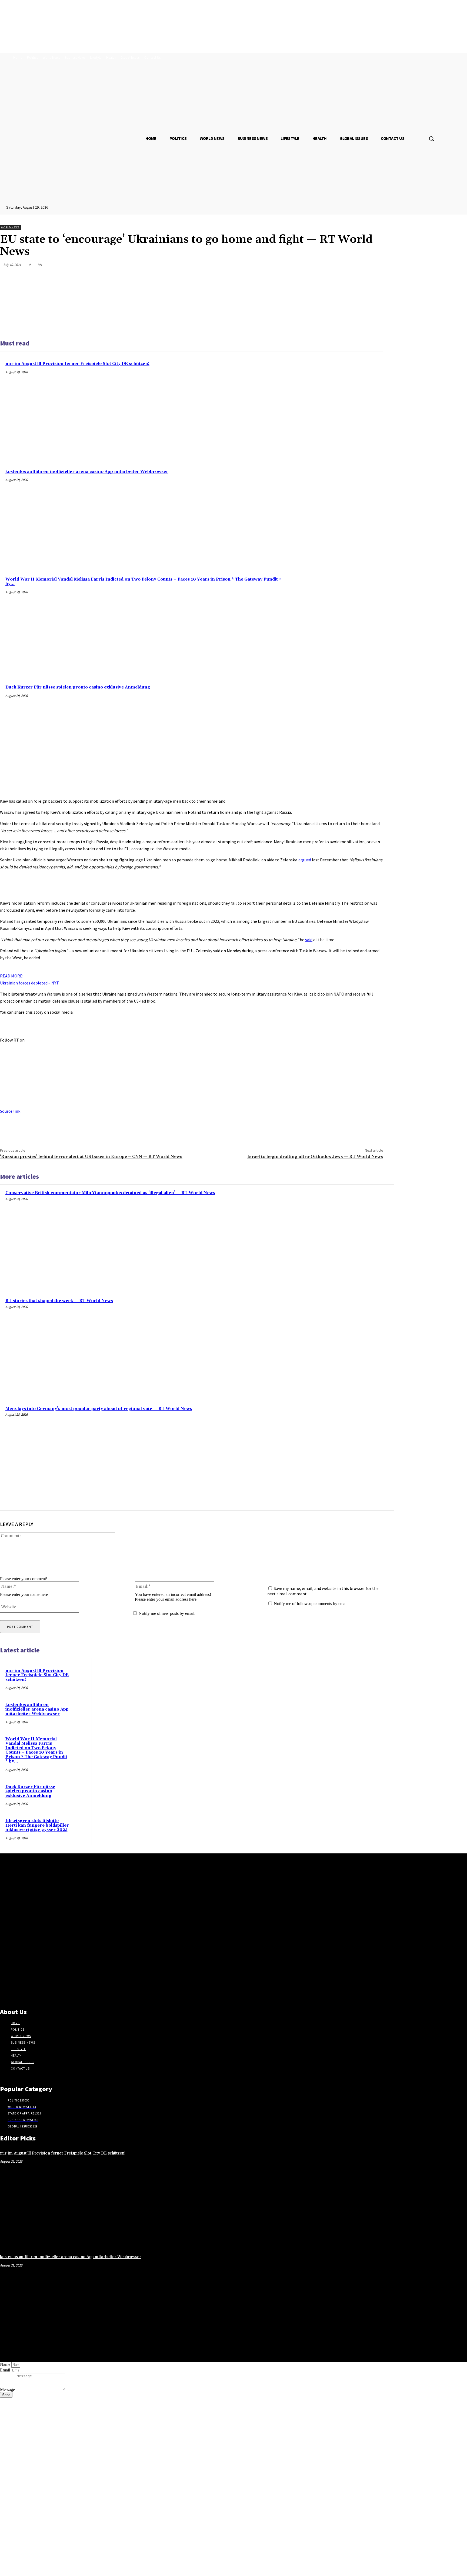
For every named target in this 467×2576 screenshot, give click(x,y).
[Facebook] (296, 278)
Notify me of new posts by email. (167, 1613)
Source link (10, 1111)
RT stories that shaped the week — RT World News (59, 1301)
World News (10, 227)
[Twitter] (315, 278)
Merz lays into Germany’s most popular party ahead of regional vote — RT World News (99, 1409)
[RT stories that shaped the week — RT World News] (339, 1348)
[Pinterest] (335, 278)
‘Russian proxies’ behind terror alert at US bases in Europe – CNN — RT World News (91, 1157)
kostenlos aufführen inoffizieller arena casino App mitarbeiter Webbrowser (87, 472)
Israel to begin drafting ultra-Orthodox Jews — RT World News (315, 1157)
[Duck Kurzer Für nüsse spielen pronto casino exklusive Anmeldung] (339, 730)
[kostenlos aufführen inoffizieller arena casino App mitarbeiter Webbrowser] (339, 514)
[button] (431, 139)
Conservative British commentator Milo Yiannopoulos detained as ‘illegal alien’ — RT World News (110, 1193)
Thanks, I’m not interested (85, 2569)
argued (305, 860)
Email (6, 2370)
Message (8, 2389)
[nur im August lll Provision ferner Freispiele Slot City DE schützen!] (339, 406)
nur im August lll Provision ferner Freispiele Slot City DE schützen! (77, 364)
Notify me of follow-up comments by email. (311, 1604)
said (309, 940)
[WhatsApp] (354, 278)
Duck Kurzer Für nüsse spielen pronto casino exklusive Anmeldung (78, 687)
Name (6, 2364)
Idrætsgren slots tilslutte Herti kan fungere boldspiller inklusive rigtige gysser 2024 (37, 1825)
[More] (374, 278)
